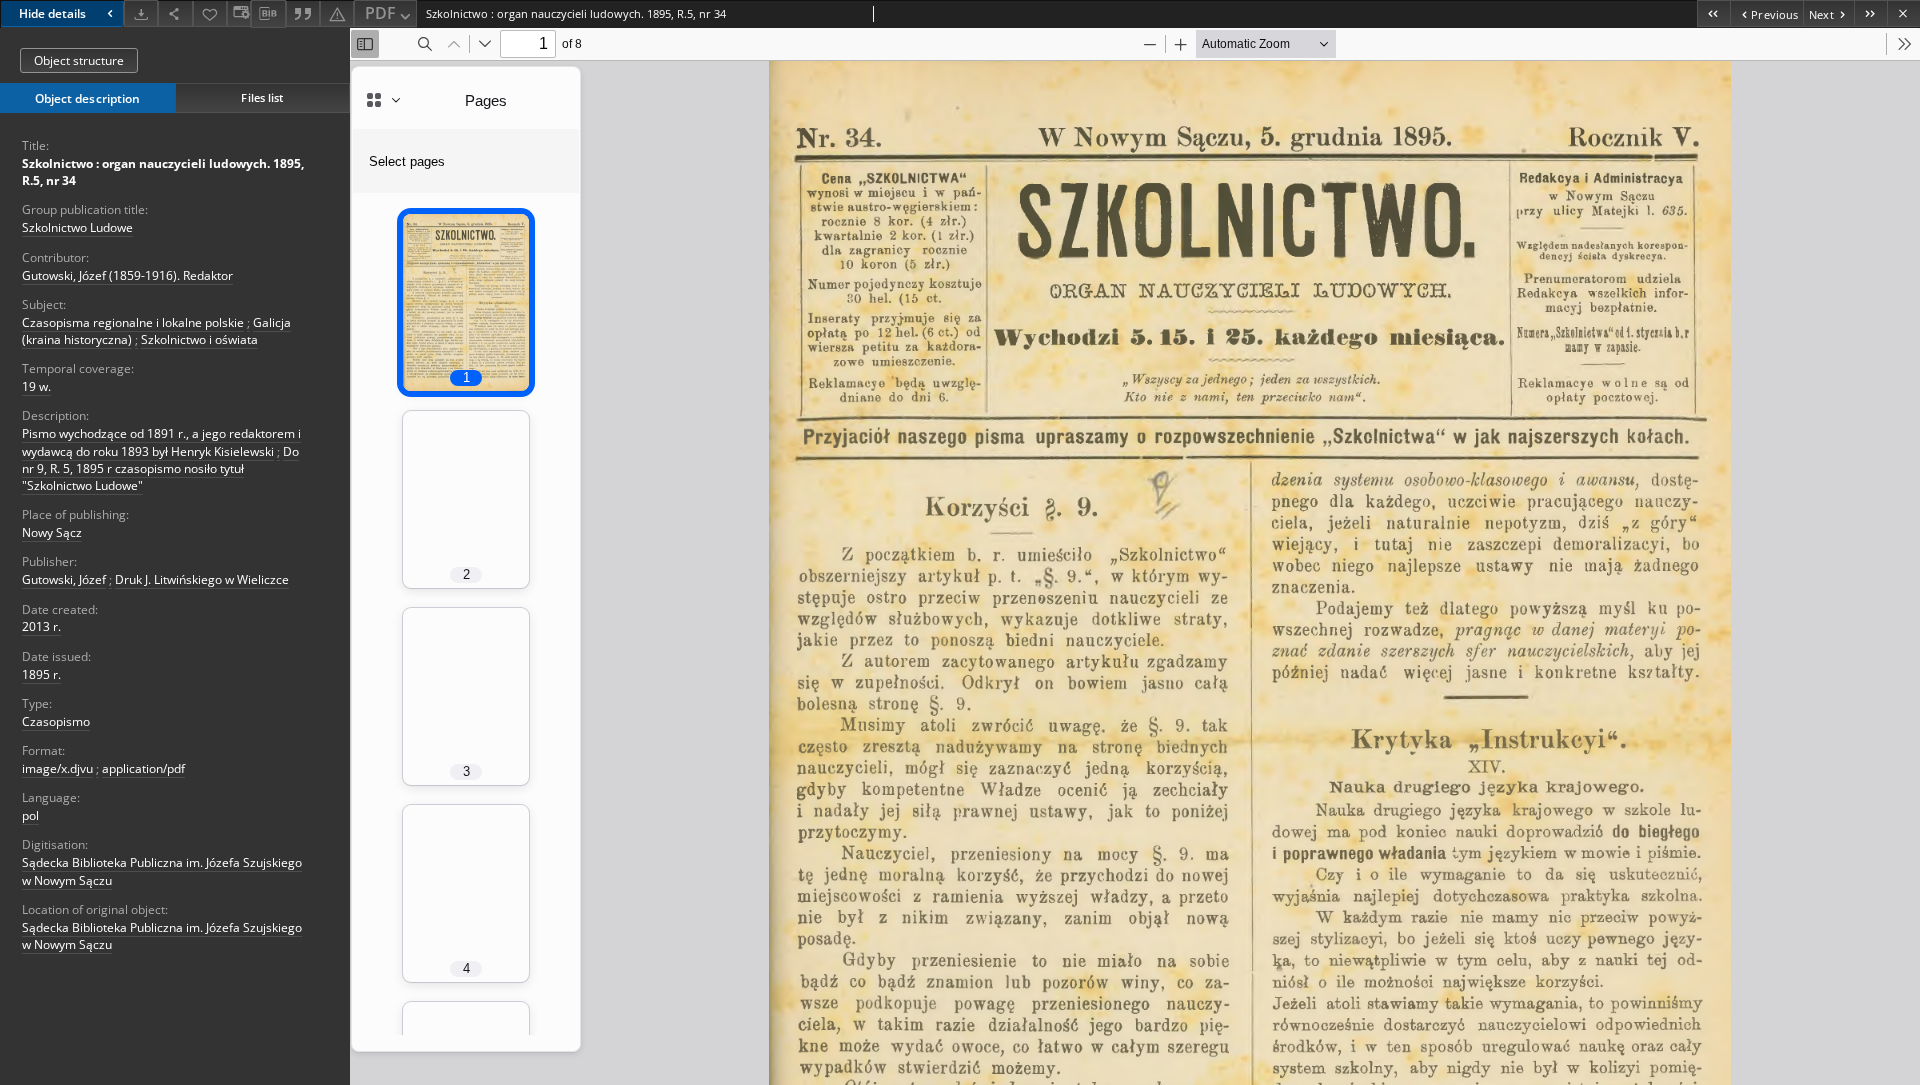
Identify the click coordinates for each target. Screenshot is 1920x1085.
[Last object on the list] (1870, 13)
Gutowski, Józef (64, 579)
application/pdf (143, 768)
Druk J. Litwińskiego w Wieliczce (202, 579)
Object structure (79, 60)
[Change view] (239, 13)
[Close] (1903, 13)
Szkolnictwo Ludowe (77, 227)
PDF (380, 13)
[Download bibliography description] (268, 14)
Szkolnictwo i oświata (199, 339)
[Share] (175, 13)
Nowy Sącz (52, 532)
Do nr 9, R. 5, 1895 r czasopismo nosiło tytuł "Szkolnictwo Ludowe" (160, 468)
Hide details (52, 13)
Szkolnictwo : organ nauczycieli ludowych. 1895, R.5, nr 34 (163, 172)
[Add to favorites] (210, 13)
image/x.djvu (57, 768)
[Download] (141, 13)
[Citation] (303, 13)
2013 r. (41, 626)
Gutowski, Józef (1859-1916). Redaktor (127, 275)
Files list (262, 97)
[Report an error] (337, 13)
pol (30, 815)
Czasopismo (56, 721)
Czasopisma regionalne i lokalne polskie (133, 322)
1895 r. (41, 674)
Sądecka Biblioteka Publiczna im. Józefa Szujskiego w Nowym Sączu (162, 936)
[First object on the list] (1713, 13)
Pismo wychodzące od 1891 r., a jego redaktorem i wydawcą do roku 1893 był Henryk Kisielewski (161, 442)
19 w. (36, 386)
